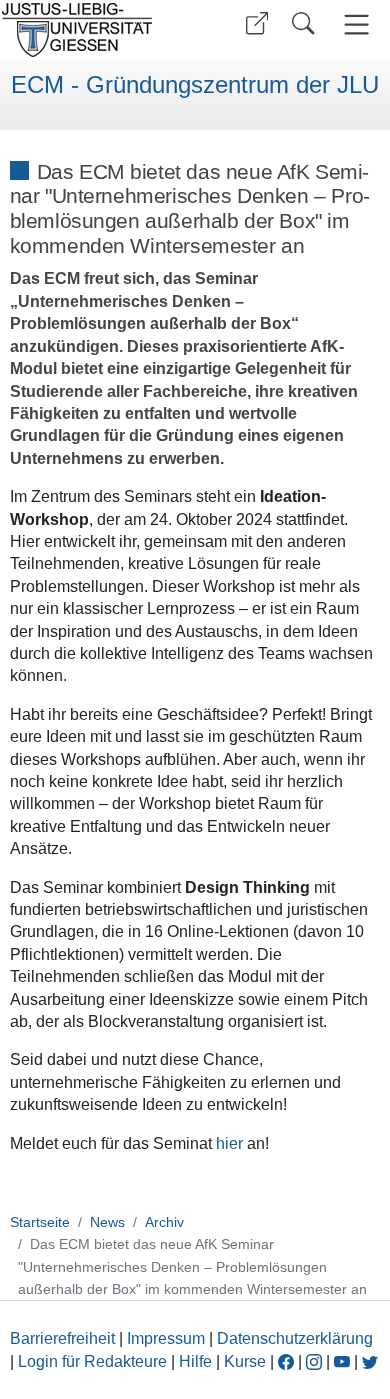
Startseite (40, 1222)
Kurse (245, 1361)
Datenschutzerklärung (295, 1338)
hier (229, 1143)
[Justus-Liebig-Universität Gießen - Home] (95, 30)
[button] (257, 23)
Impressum (166, 1338)
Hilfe (195, 1361)
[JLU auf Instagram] (316, 1361)
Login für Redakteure (92, 1361)
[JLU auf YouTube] (342, 1361)
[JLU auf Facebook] (286, 1361)
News (107, 1222)
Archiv (164, 1222)
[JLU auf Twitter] (370, 1361)
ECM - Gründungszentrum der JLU (195, 85)
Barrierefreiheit (62, 1338)
